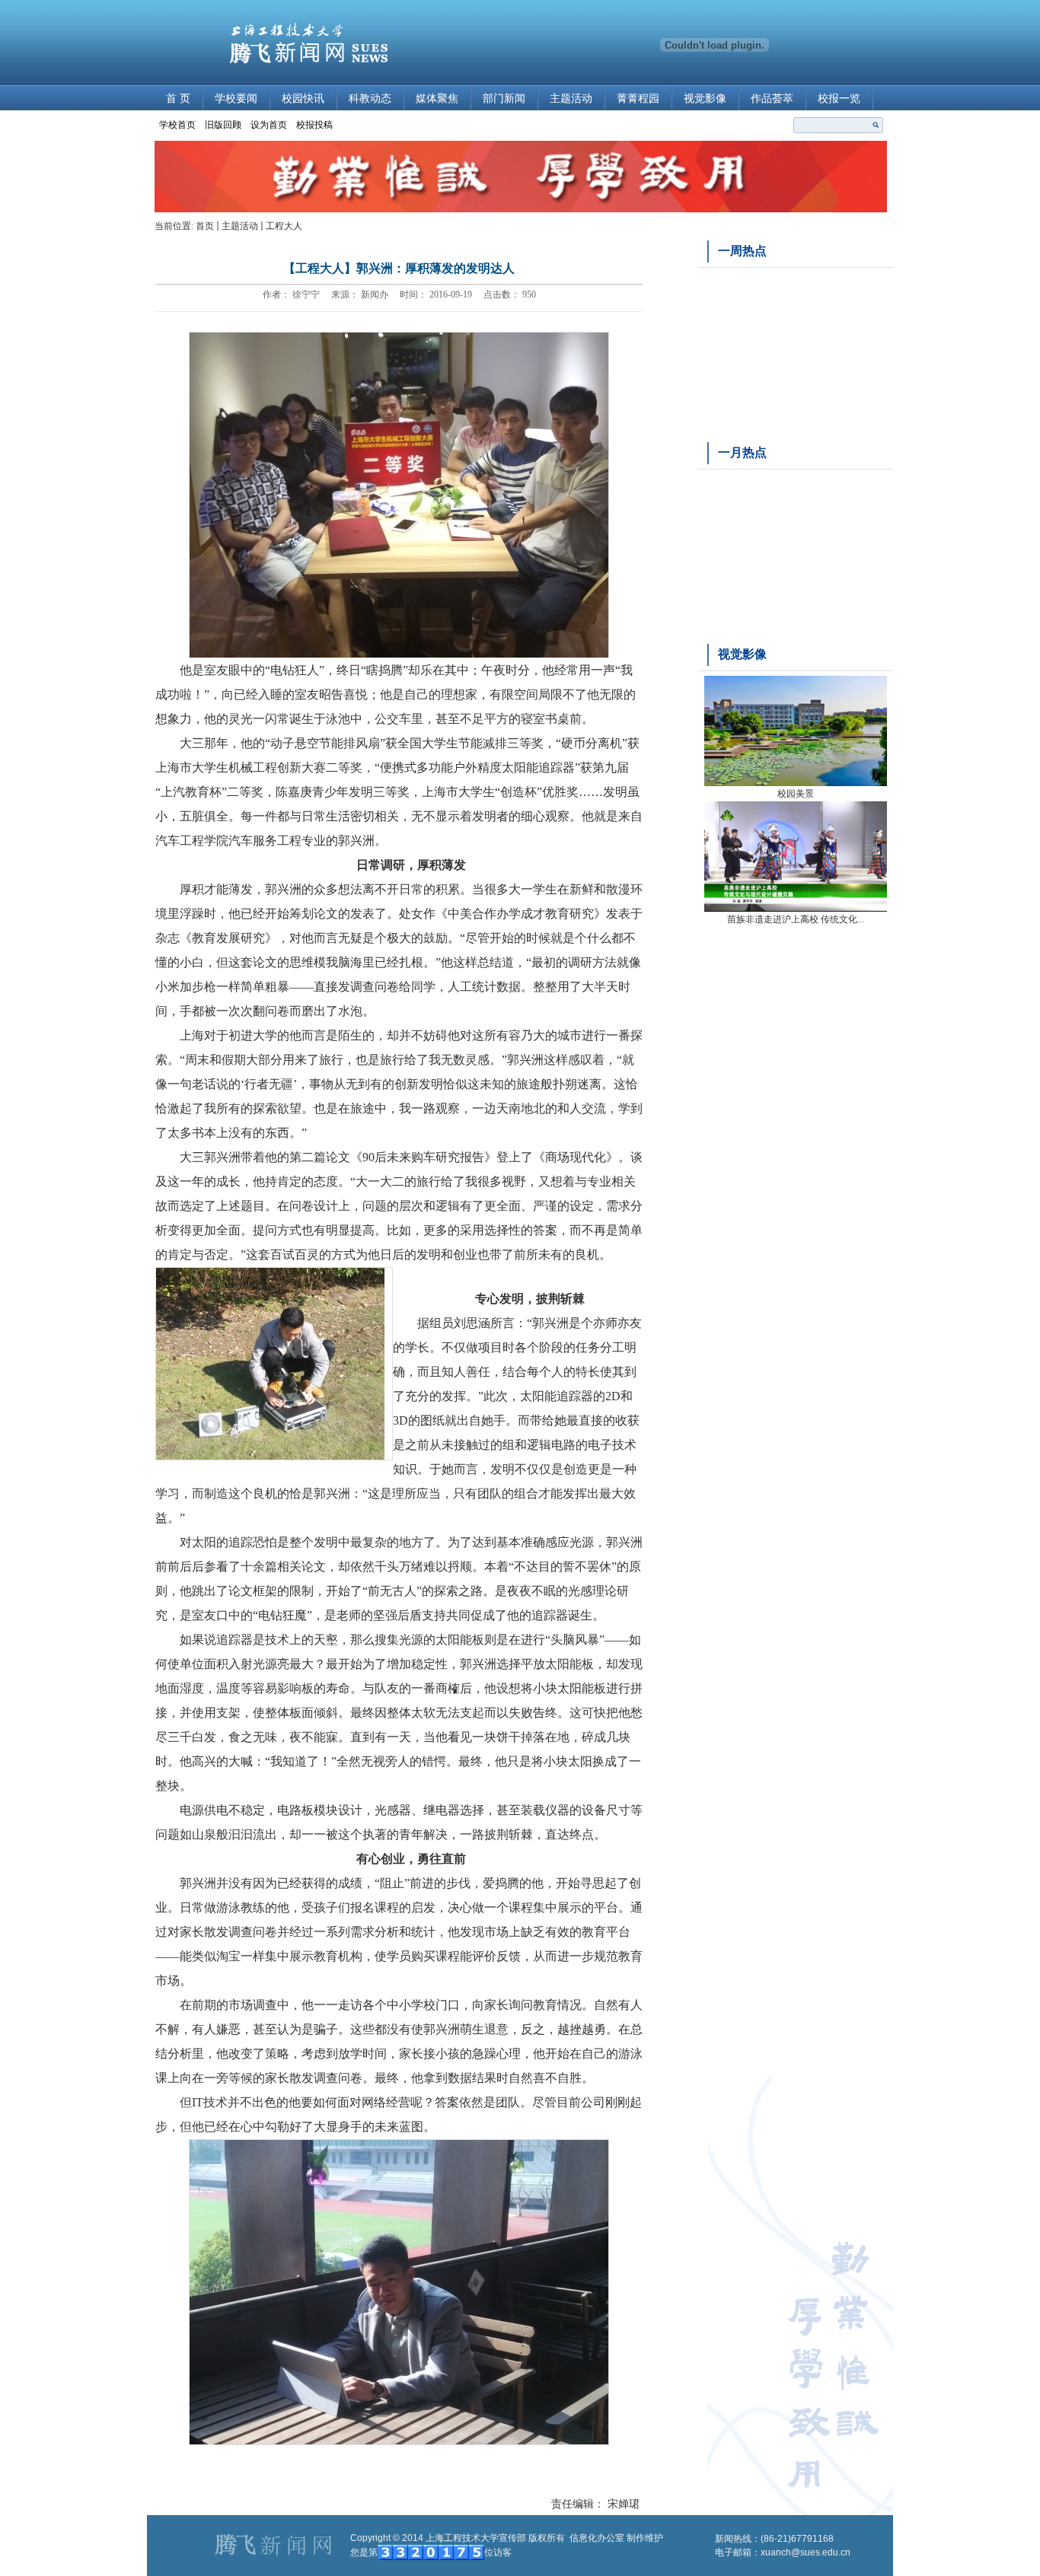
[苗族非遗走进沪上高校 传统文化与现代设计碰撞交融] (796, 909)
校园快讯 (303, 99)
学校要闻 (236, 99)
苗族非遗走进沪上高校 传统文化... (796, 919)
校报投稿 (314, 125)
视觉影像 (705, 99)
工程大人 (284, 226)
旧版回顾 (223, 125)
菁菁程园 (638, 99)
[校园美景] (796, 783)
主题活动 (571, 99)
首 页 (178, 99)
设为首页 (269, 125)
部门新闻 (504, 99)
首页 (205, 226)
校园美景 (796, 794)
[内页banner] (521, 209)
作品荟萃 (772, 99)
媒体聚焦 (437, 99)
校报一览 (839, 99)
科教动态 (370, 99)
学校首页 (177, 125)
